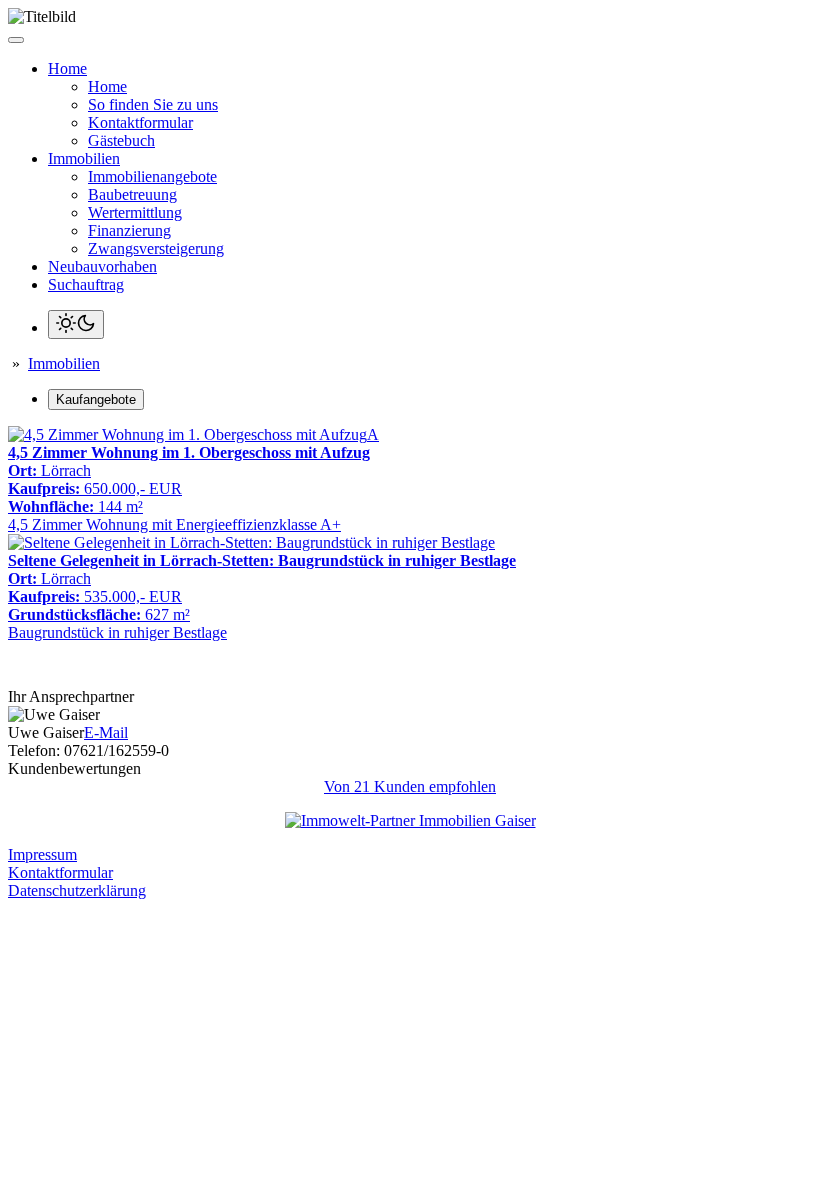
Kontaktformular (140, 122)
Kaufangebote (96, 399)
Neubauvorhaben (102, 266)
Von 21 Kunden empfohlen (410, 786)
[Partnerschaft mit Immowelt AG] (410, 820)
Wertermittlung (135, 212)
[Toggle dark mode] (76, 324)
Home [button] (67, 68)
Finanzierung (129, 230)
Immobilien (64, 363)
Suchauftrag (86, 284)
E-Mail (106, 732)
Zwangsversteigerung (156, 248)
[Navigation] (16, 40)
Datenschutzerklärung (77, 890)
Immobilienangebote (152, 176)
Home (107, 86)
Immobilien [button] (84, 158)
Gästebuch (121, 140)
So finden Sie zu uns (153, 104)
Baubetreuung (132, 194)
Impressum (42, 854)
